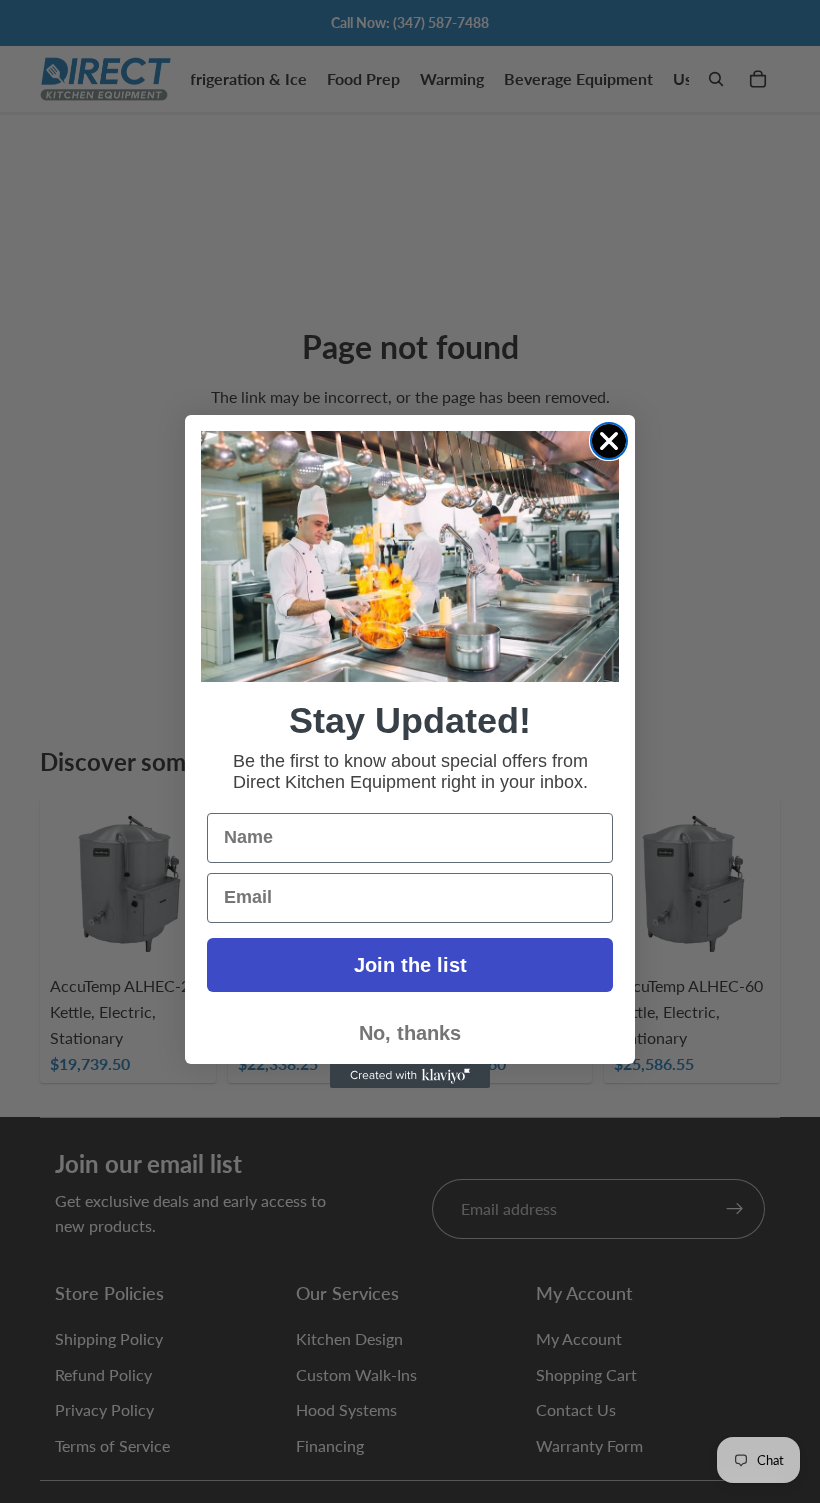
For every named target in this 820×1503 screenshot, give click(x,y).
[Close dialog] (609, 441)
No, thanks (410, 1033)
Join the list (410, 965)
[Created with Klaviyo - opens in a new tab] (410, 1076)
